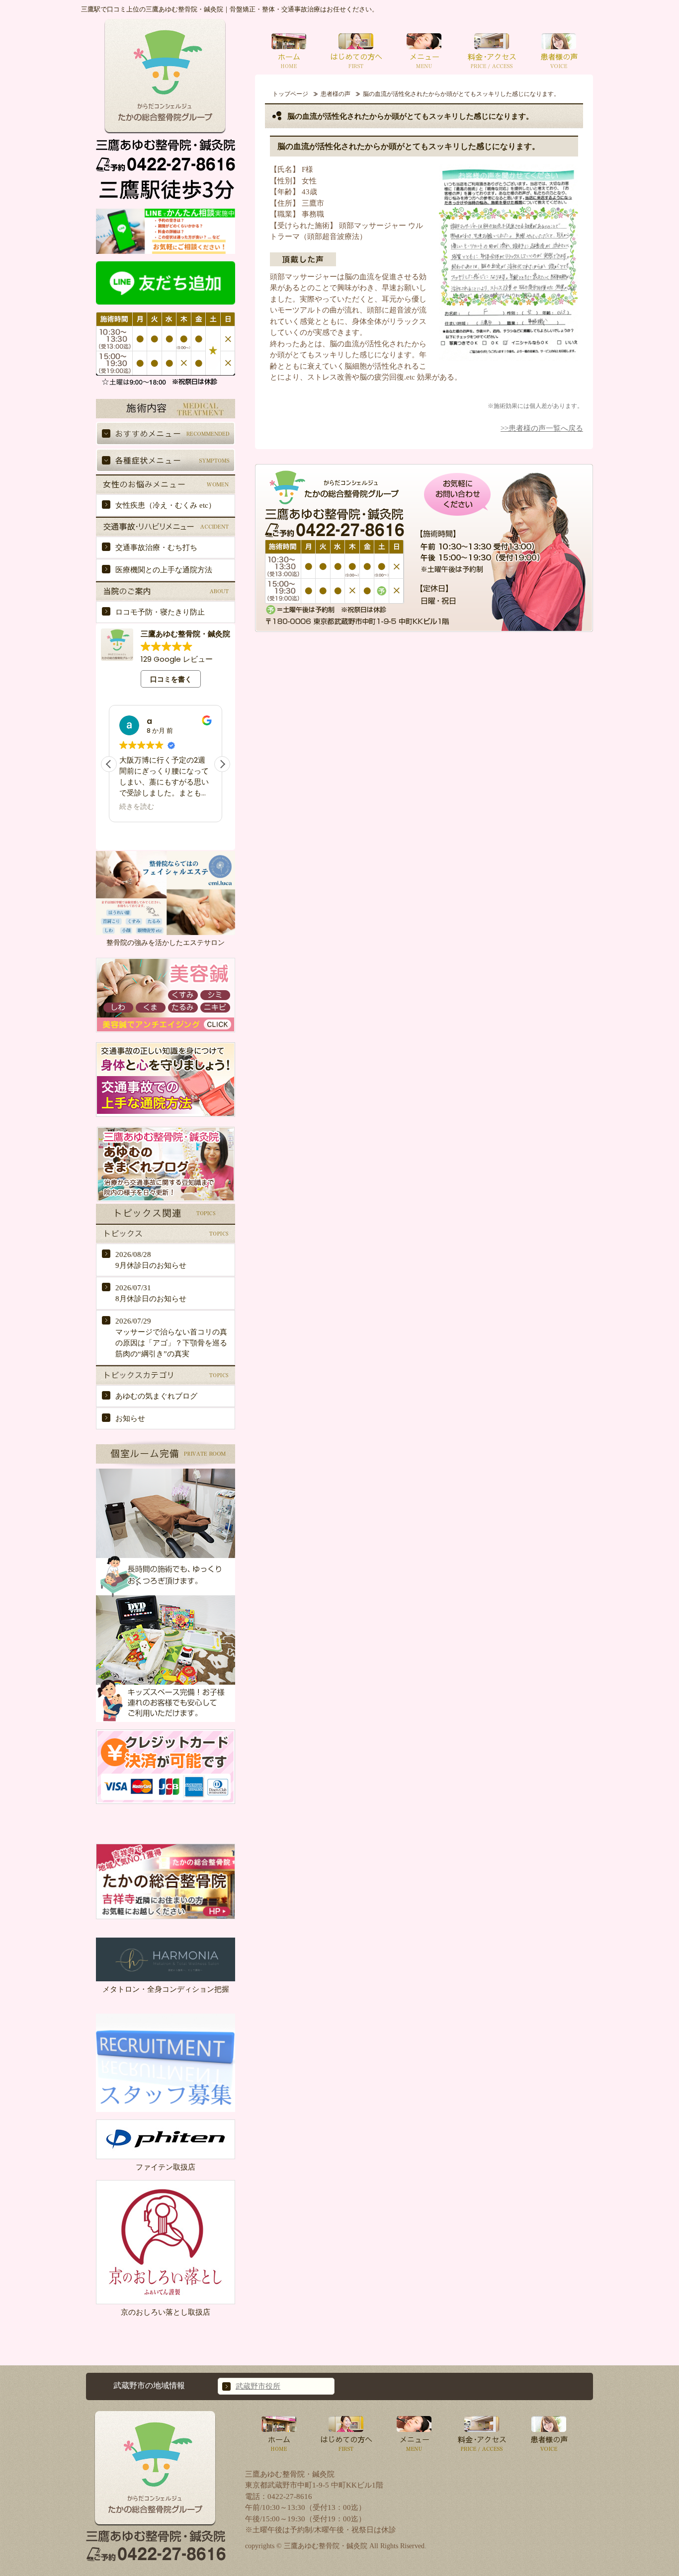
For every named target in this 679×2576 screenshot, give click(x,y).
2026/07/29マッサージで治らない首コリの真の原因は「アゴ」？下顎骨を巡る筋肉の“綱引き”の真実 (171, 1337)
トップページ (290, 94)
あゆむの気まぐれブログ (156, 1396)
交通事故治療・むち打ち (156, 547)
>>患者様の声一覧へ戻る (542, 428)
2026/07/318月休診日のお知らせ (151, 1293)
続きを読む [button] (137, 807)
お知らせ (130, 1418)
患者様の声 (336, 94)
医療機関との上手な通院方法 (164, 570)
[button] (222, 764)
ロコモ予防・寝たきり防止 (160, 612)
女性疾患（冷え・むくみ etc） (166, 505)
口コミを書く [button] (171, 679)
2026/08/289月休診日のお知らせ (151, 1260)
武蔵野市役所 (258, 2386)
